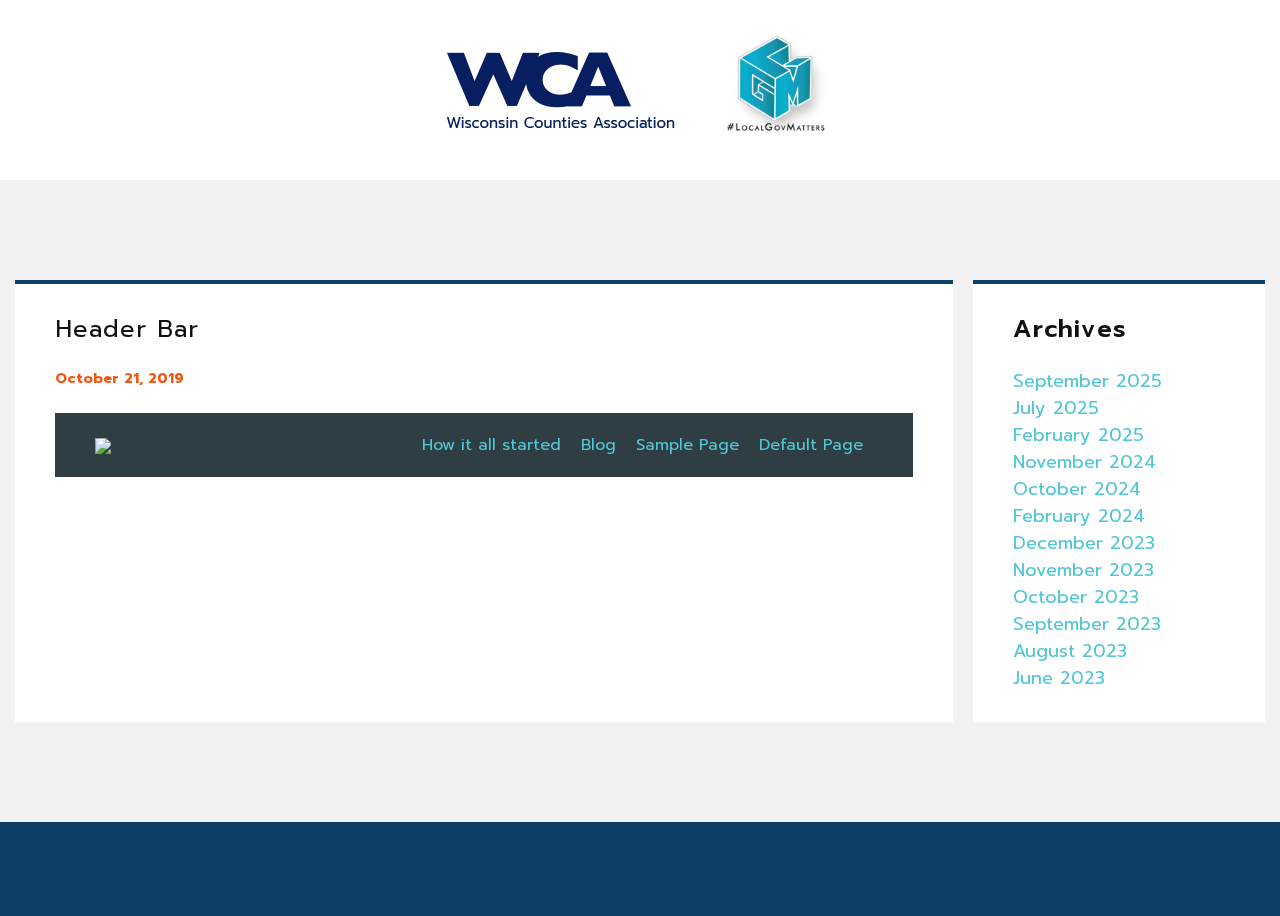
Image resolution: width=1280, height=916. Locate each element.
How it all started (491, 445)
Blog (598, 445)
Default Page (811, 445)
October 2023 (1076, 597)
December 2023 (1084, 543)
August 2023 (1070, 651)
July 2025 (1056, 408)
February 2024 (1079, 516)
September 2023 (1087, 624)
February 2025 (1078, 435)
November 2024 (1084, 462)
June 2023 (1059, 678)
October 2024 (1077, 489)
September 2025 (1087, 381)
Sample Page (687, 445)
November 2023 (1083, 570)
